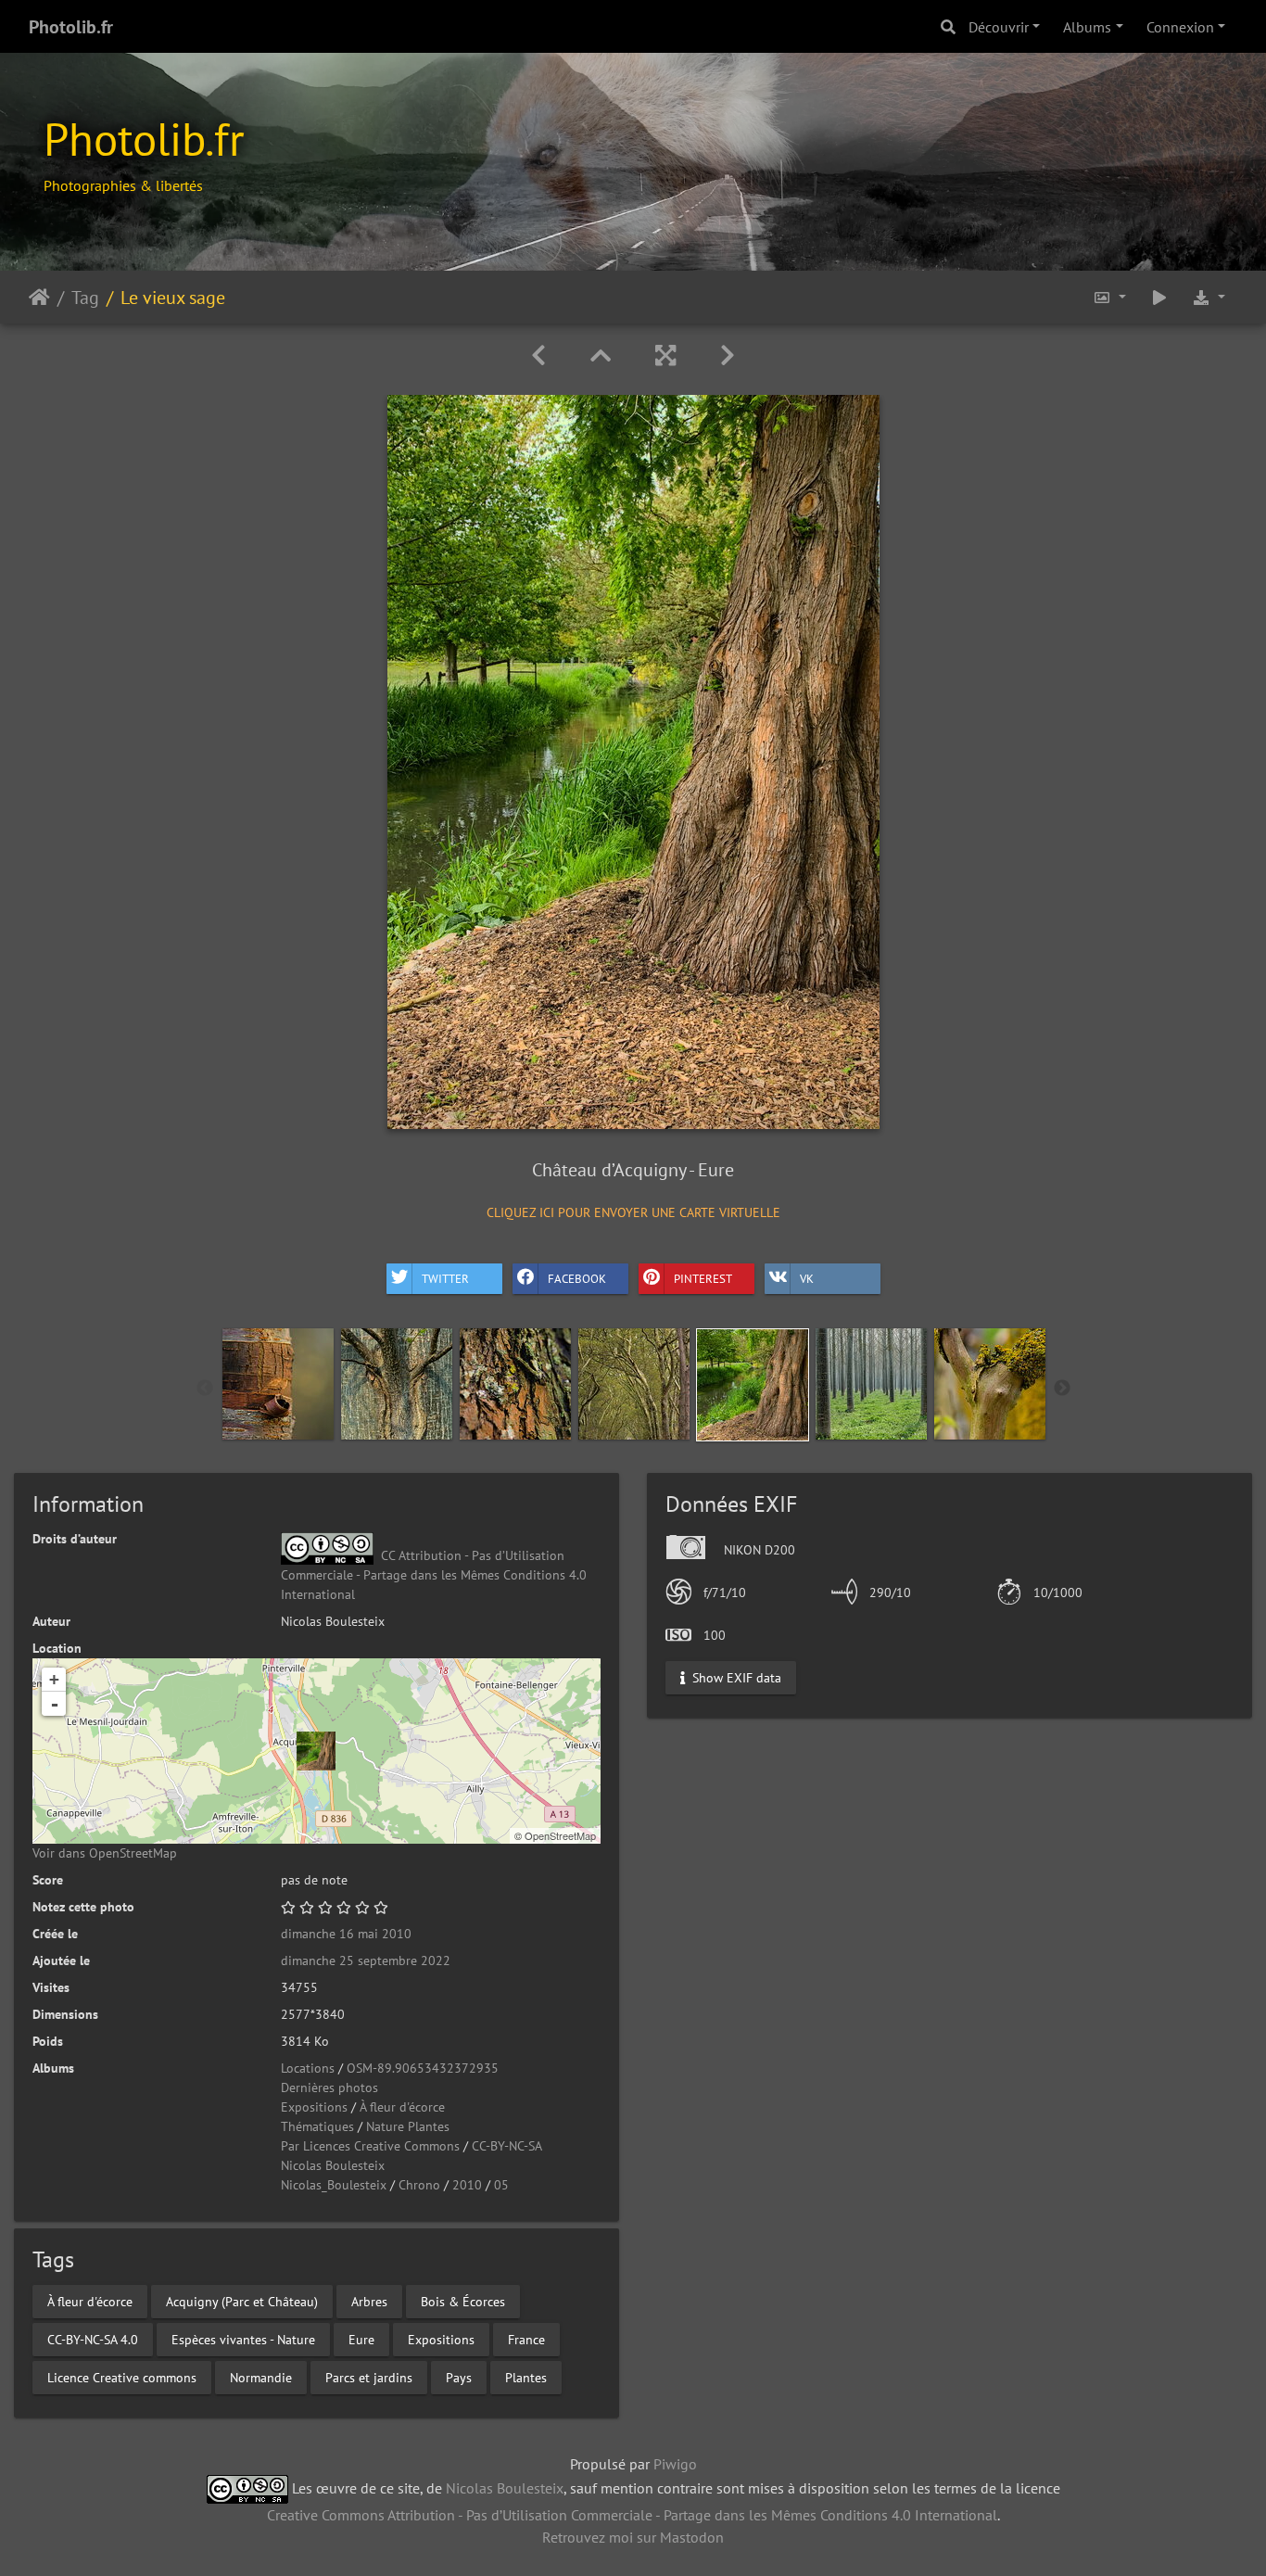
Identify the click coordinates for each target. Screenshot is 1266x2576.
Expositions (314, 2107)
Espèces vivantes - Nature (243, 2339)
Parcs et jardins (369, 2377)
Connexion (1180, 27)
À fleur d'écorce (402, 2107)
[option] (278, 1384)
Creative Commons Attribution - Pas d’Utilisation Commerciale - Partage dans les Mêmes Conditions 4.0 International (632, 2515)
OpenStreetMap (560, 1835)
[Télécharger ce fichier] (1209, 297)
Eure (361, 2339)
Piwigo (675, 2464)
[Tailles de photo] (1109, 297)
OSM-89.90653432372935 (423, 2068)
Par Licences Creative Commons (370, 2146)
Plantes (526, 2377)
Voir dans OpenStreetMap (105, 1853)
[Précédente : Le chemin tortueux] (538, 355)
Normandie (261, 2377)
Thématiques (317, 2126)
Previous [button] (205, 1389)
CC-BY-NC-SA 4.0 (93, 2339)
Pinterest (703, 1279)
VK (807, 1279)
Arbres (369, 2301)
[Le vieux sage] (316, 1751)
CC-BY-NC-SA (507, 2146)
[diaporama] (1159, 297)
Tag (85, 297)
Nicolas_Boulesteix (334, 2185)
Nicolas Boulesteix (333, 2165)
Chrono (419, 2185)
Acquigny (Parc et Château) (242, 2301)
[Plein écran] (665, 355)
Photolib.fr (71, 27)
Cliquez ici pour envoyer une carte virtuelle (633, 1212)
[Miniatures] (601, 355)
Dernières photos (329, 2087)
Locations (308, 2068)
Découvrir (999, 27)
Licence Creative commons (122, 2377)
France (526, 2339)
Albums (1087, 27)
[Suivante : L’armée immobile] (728, 355)
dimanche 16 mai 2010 (346, 1934)
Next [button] (1062, 1389)
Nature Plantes (408, 2126)
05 (501, 2185)
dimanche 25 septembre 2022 (366, 1961)
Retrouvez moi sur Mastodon (633, 2537)
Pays (459, 2377)
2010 (467, 2185)
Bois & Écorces (463, 2301)
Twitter (445, 1279)
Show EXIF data (735, 1677)
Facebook (577, 1279)
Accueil (39, 297)
